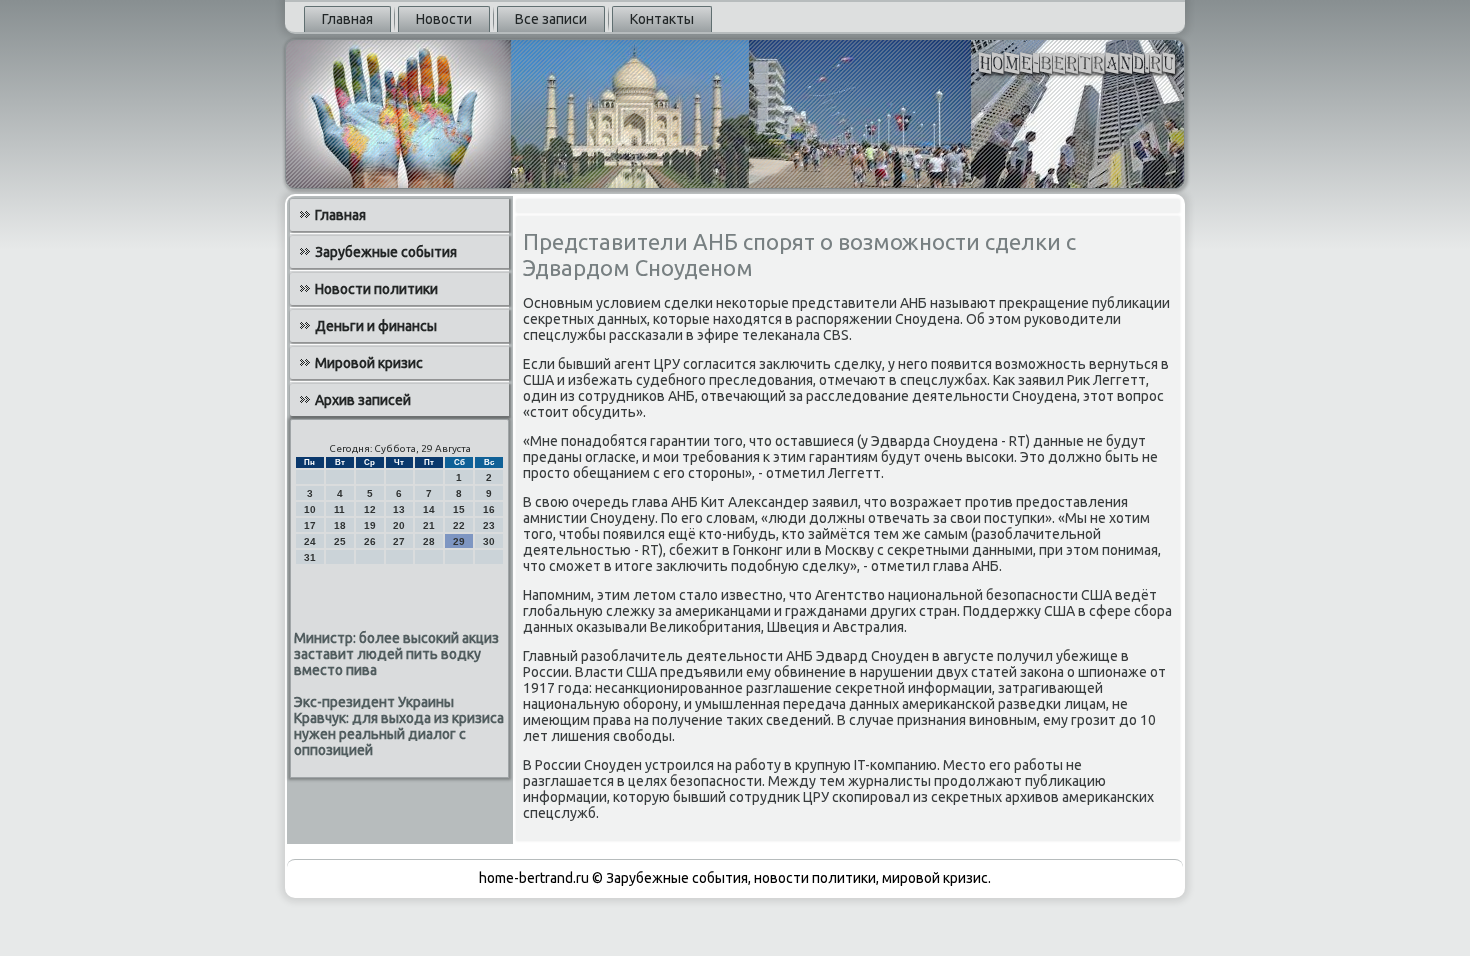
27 (399, 541)
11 (339, 509)
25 (340, 541)
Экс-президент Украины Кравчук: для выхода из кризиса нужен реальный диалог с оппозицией (399, 726)
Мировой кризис (369, 363)
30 (489, 541)
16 (489, 509)
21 (429, 525)
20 (399, 525)
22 (459, 525)
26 (370, 541)
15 (459, 509)
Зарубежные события (386, 252)
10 (310, 509)
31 (310, 557)
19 (370, 525)
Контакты (662, 19)
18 (340, 525)
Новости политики (376, 289)
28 (429, 541)
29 (459, 541)
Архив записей (363, 400)
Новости (444, 19)
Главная (347, 19)
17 (310, 525)
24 (310, 541)
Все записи (551, 19)
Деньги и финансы (376, 326)
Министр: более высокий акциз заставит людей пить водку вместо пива (396, 654)
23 (489, 525)
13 (399, 509)
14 (429, 509)
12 (370, 509)
